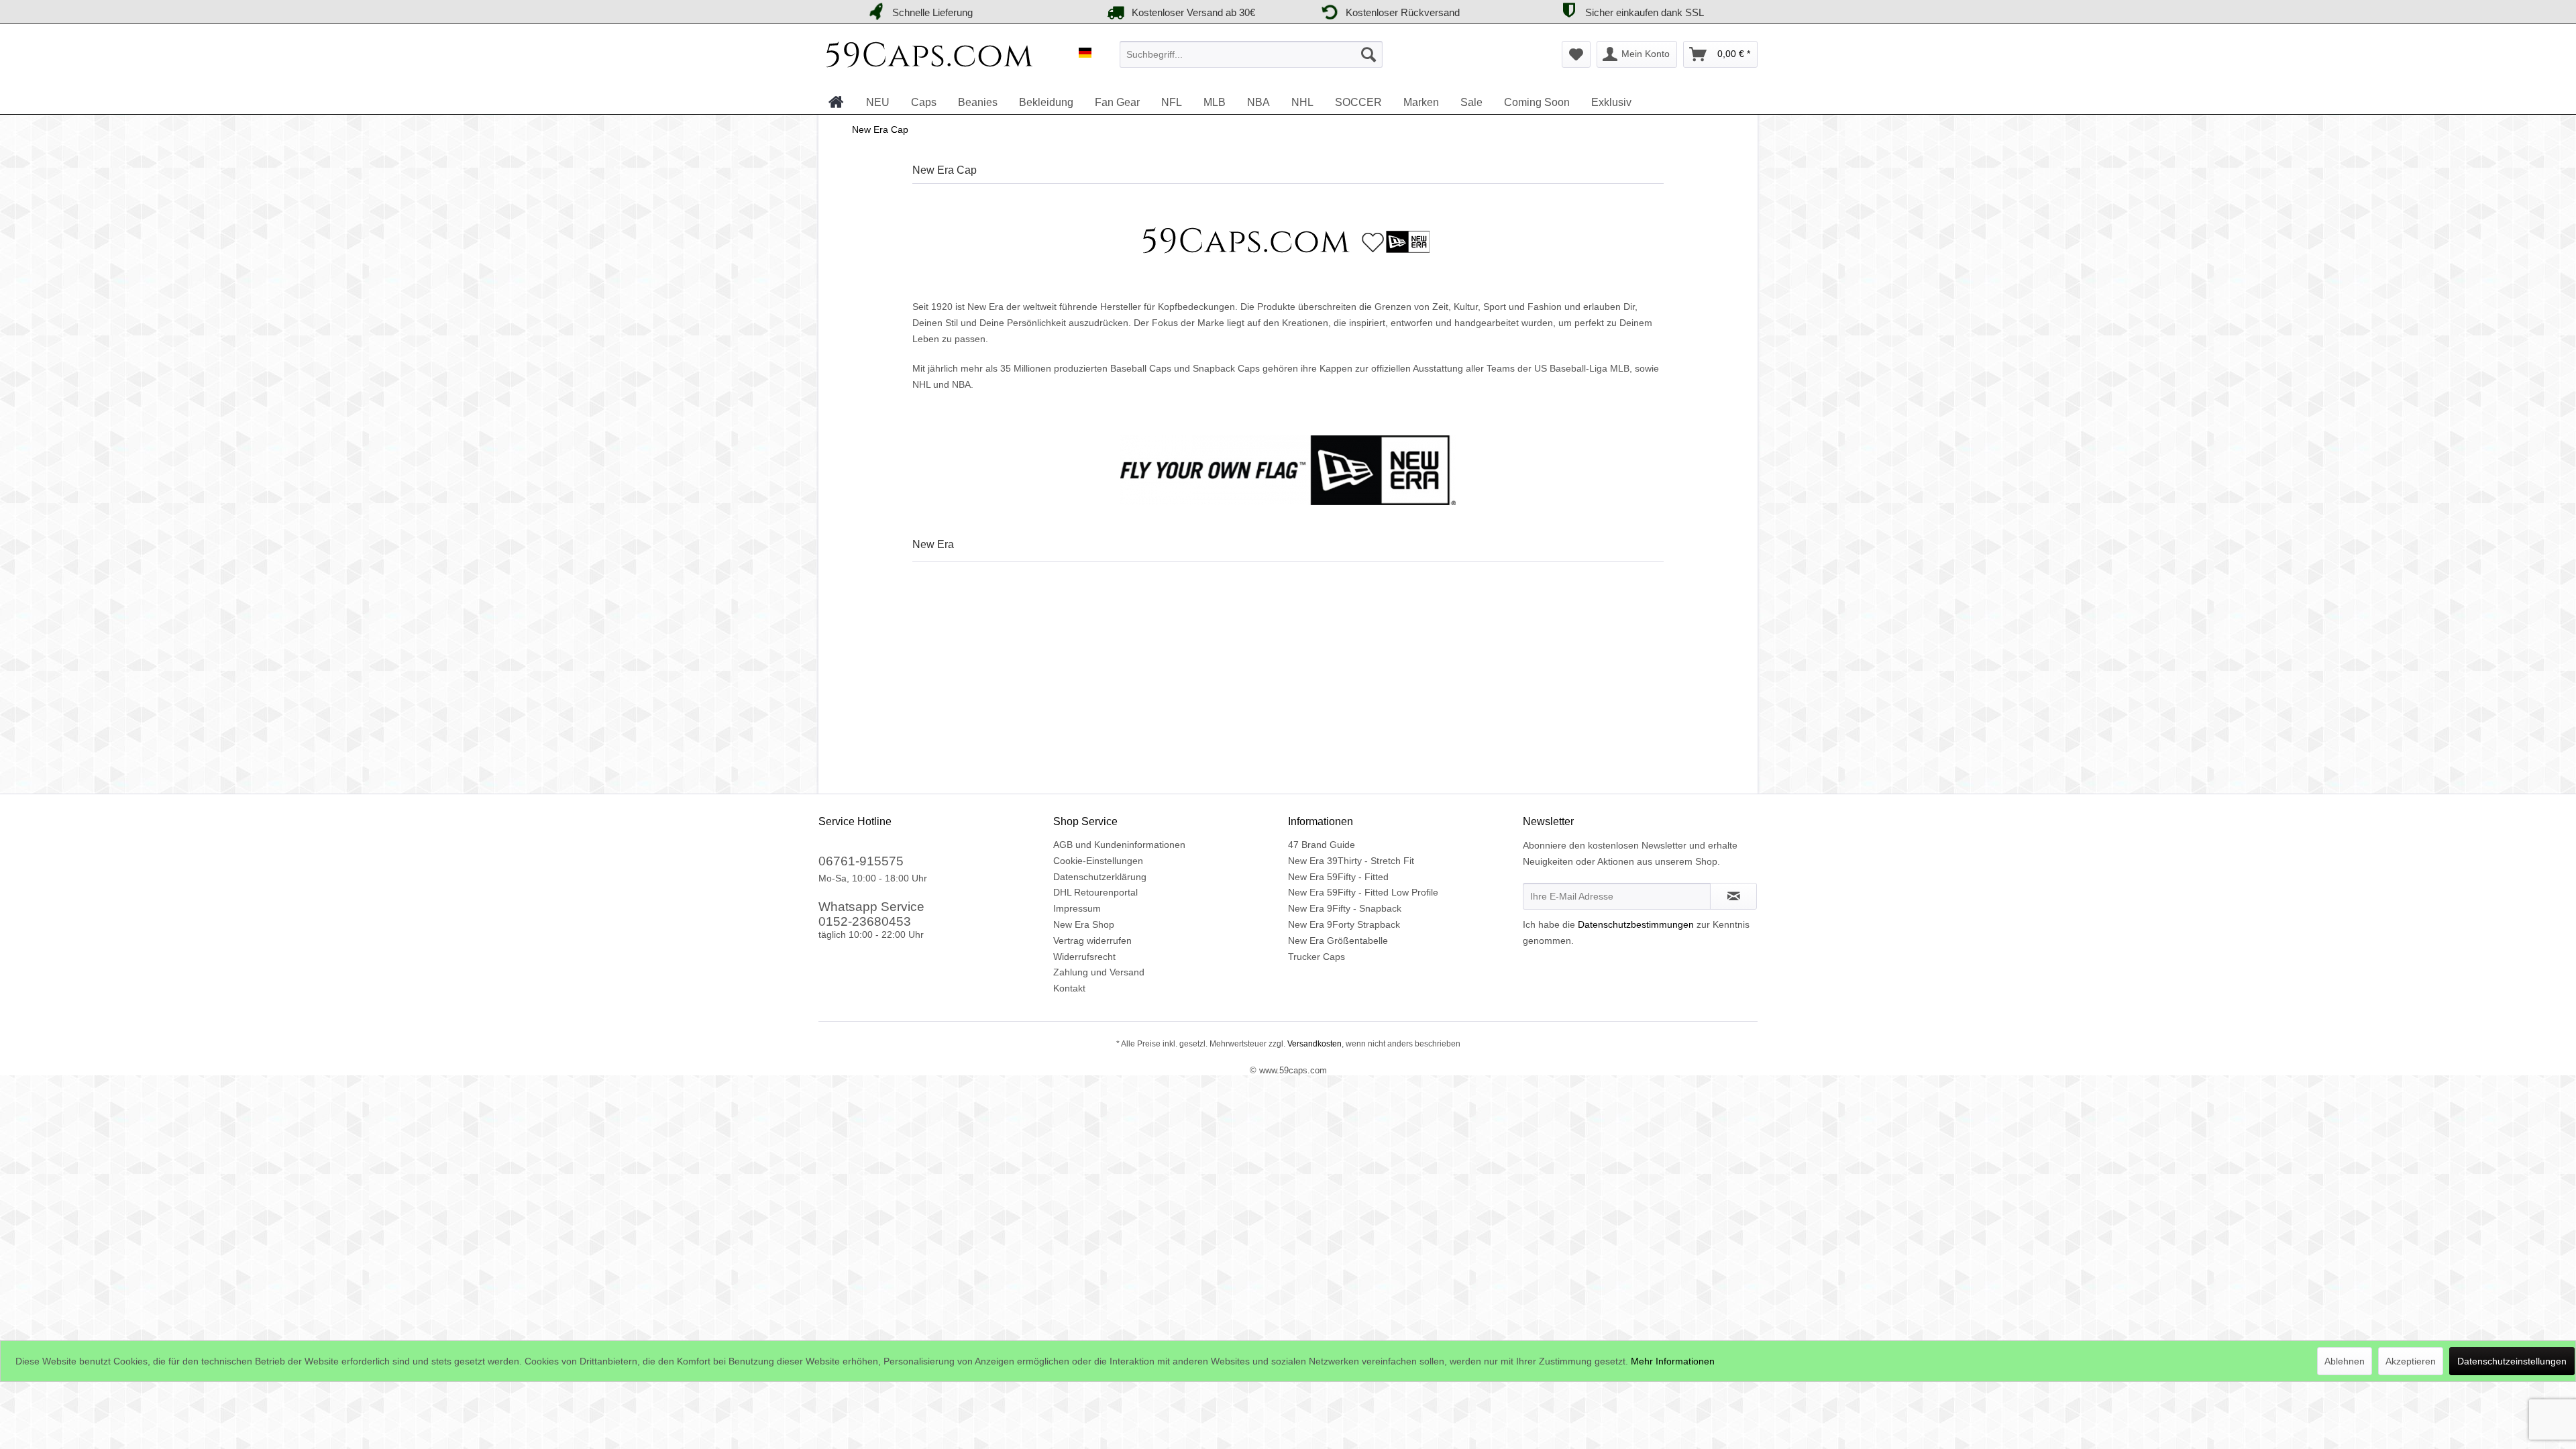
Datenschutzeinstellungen (2512, 1361)
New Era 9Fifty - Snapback (1345, 908)
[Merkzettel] (1576, 54)
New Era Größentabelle (1338, 941)
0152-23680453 (865, 921)
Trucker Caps (1317, 957)
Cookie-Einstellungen (1098, 861)
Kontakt (1069, 988)
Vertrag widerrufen (1092, 941)
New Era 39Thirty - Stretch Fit (1351, 861)
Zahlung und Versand (1099, 972)
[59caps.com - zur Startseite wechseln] (930, 58)
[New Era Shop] (1288, 241)
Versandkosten (1313, 1044)
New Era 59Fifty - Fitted (1338, 877)
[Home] (836, 102)
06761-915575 (861, 861)
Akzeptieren (2411, 1361)
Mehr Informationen (1673, 1361)
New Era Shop (1084, 924)
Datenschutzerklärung (1100, 877)
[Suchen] (1368, 54)
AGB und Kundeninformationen (1119, 845)
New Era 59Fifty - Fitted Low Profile (1363, 892)
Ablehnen (2345, 1361)
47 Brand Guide (1322, 845)
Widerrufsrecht (1084, 957)
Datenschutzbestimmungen (1636, 924)
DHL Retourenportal (1095, 892)
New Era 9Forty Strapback (1344, 924)
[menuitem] (1251, 54)
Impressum (1077, 908)
